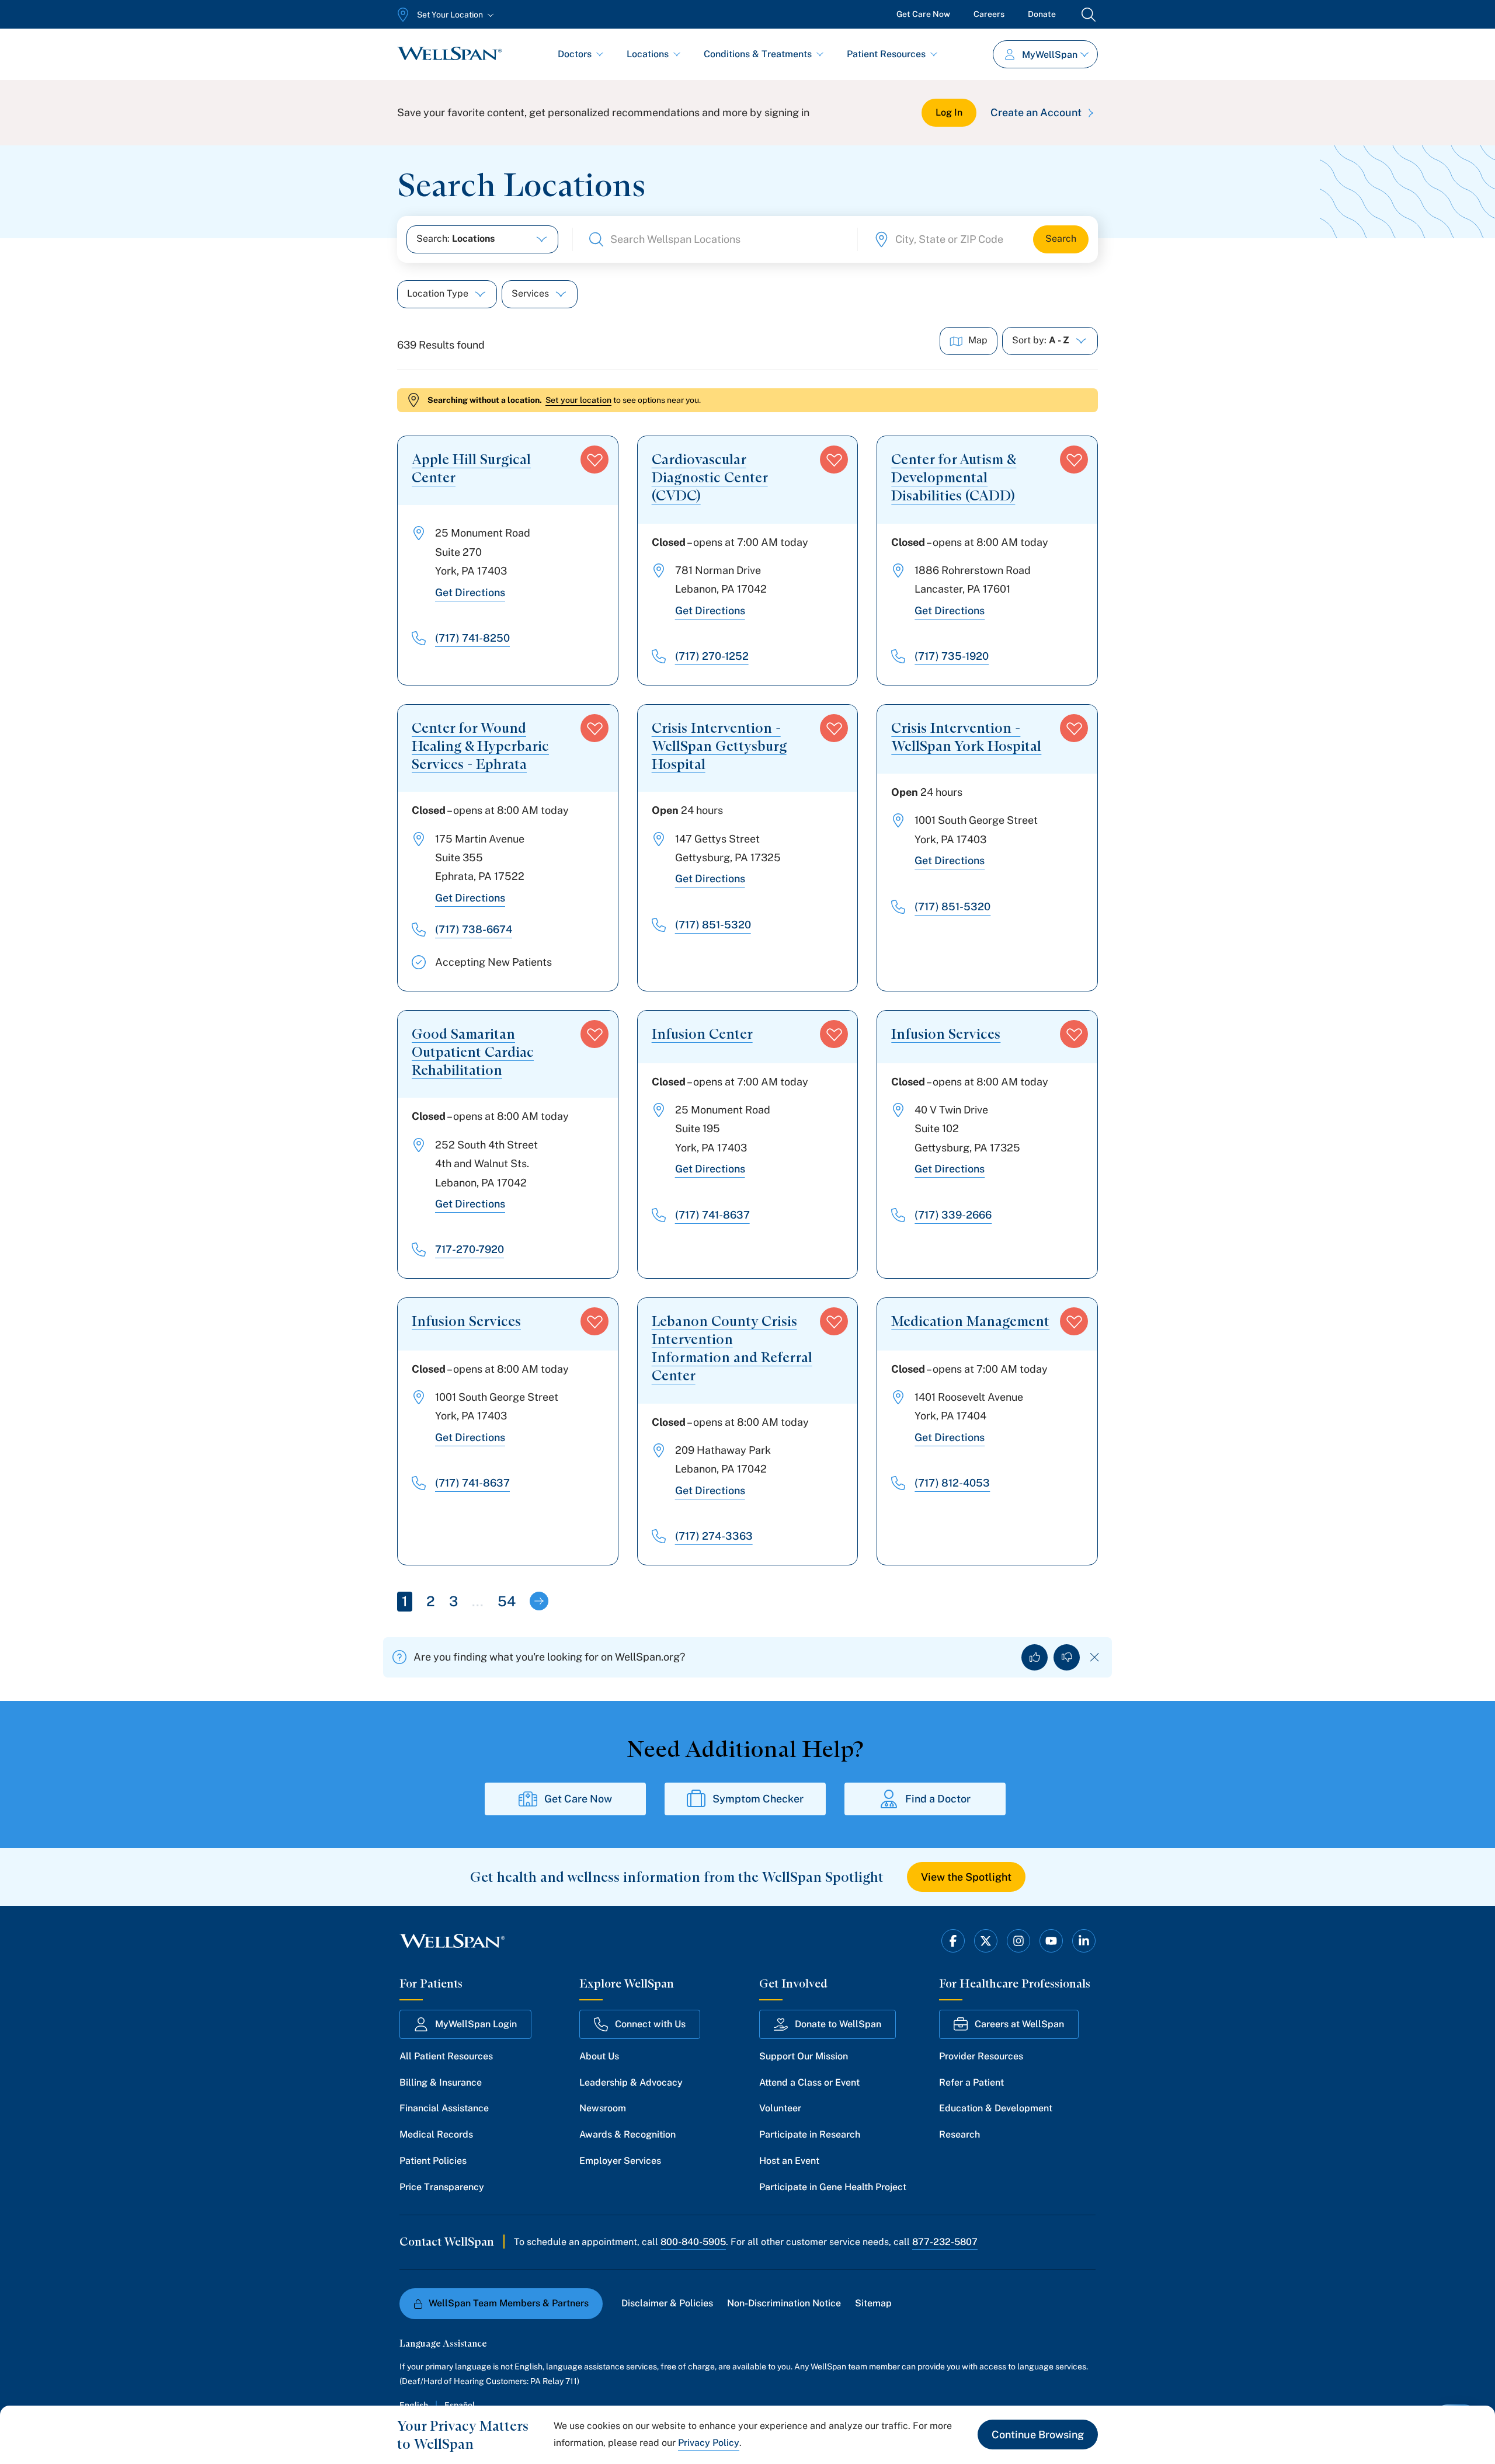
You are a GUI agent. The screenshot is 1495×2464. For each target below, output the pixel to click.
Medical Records (436, 2134)
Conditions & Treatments (758, 54)
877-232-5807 (945, 2242)
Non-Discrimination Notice (784, 2303)
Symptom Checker (758, 1799)
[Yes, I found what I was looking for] (1035, 1657)
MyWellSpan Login (476, 2024)
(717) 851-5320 (713, 925)
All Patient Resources (446, 2056)
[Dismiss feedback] (1095, 1657)
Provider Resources (981, 2056)
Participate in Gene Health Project (833, 2187)
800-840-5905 (693, 2242)
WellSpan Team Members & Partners (509, 2303)
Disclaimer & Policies (667, 2303)
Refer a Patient (971, 2082)
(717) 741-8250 (472, 638)
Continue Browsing (1038, 2435)
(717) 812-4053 (952, 1483)
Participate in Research (810, 2134)
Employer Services (620, 2161)
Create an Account (1036, 112)
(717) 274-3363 (714, 1536)
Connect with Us (650, 2024)
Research (959, 2134)
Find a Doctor (938, 1799)
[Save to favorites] (594, 460)
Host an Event (789, 2161)
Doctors (575, 54)
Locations (648, 54)
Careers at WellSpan (1019, 2024)
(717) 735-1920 (952, 656)
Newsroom (603, 2108)
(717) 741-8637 (712, 1215)
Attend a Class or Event (809, 2082)
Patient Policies (433, 2161)
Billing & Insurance (441, 2082)
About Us (599, 2056)
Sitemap (873, 2303)
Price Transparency (442, 2187)
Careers (989, 14)
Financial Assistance (444, 2108)
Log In (949, 112)
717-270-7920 (470, 1249)
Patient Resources (886, 54)
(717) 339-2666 (953, 1215)
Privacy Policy (709, 2443)
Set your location (578, 400)
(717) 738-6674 (474, 929)
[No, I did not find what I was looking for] (1067, 1657)
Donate (1042, 14)
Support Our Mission (804, 2056)
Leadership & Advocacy (631, 2082)
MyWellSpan (1050, 55)
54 (507, 1601)
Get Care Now (923, 14)
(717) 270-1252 (712, 656)
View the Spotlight (966, 1877)
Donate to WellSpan (838, 2024)
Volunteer (780, 2108)
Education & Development (996, 2108)
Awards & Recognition (627, 2134)
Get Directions (470, 592)
